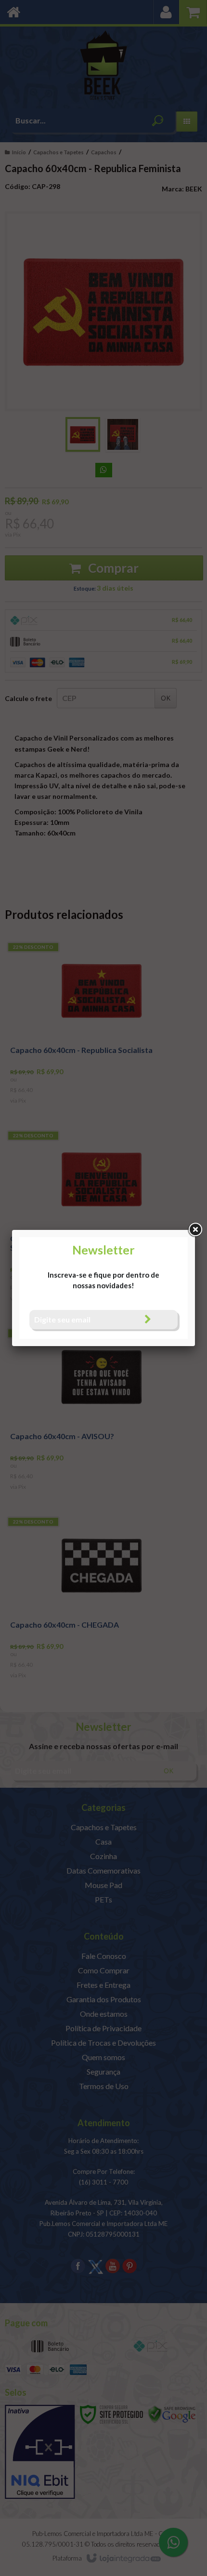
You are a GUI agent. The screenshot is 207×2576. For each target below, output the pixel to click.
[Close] (195, 1230)
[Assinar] (148, 1319)
